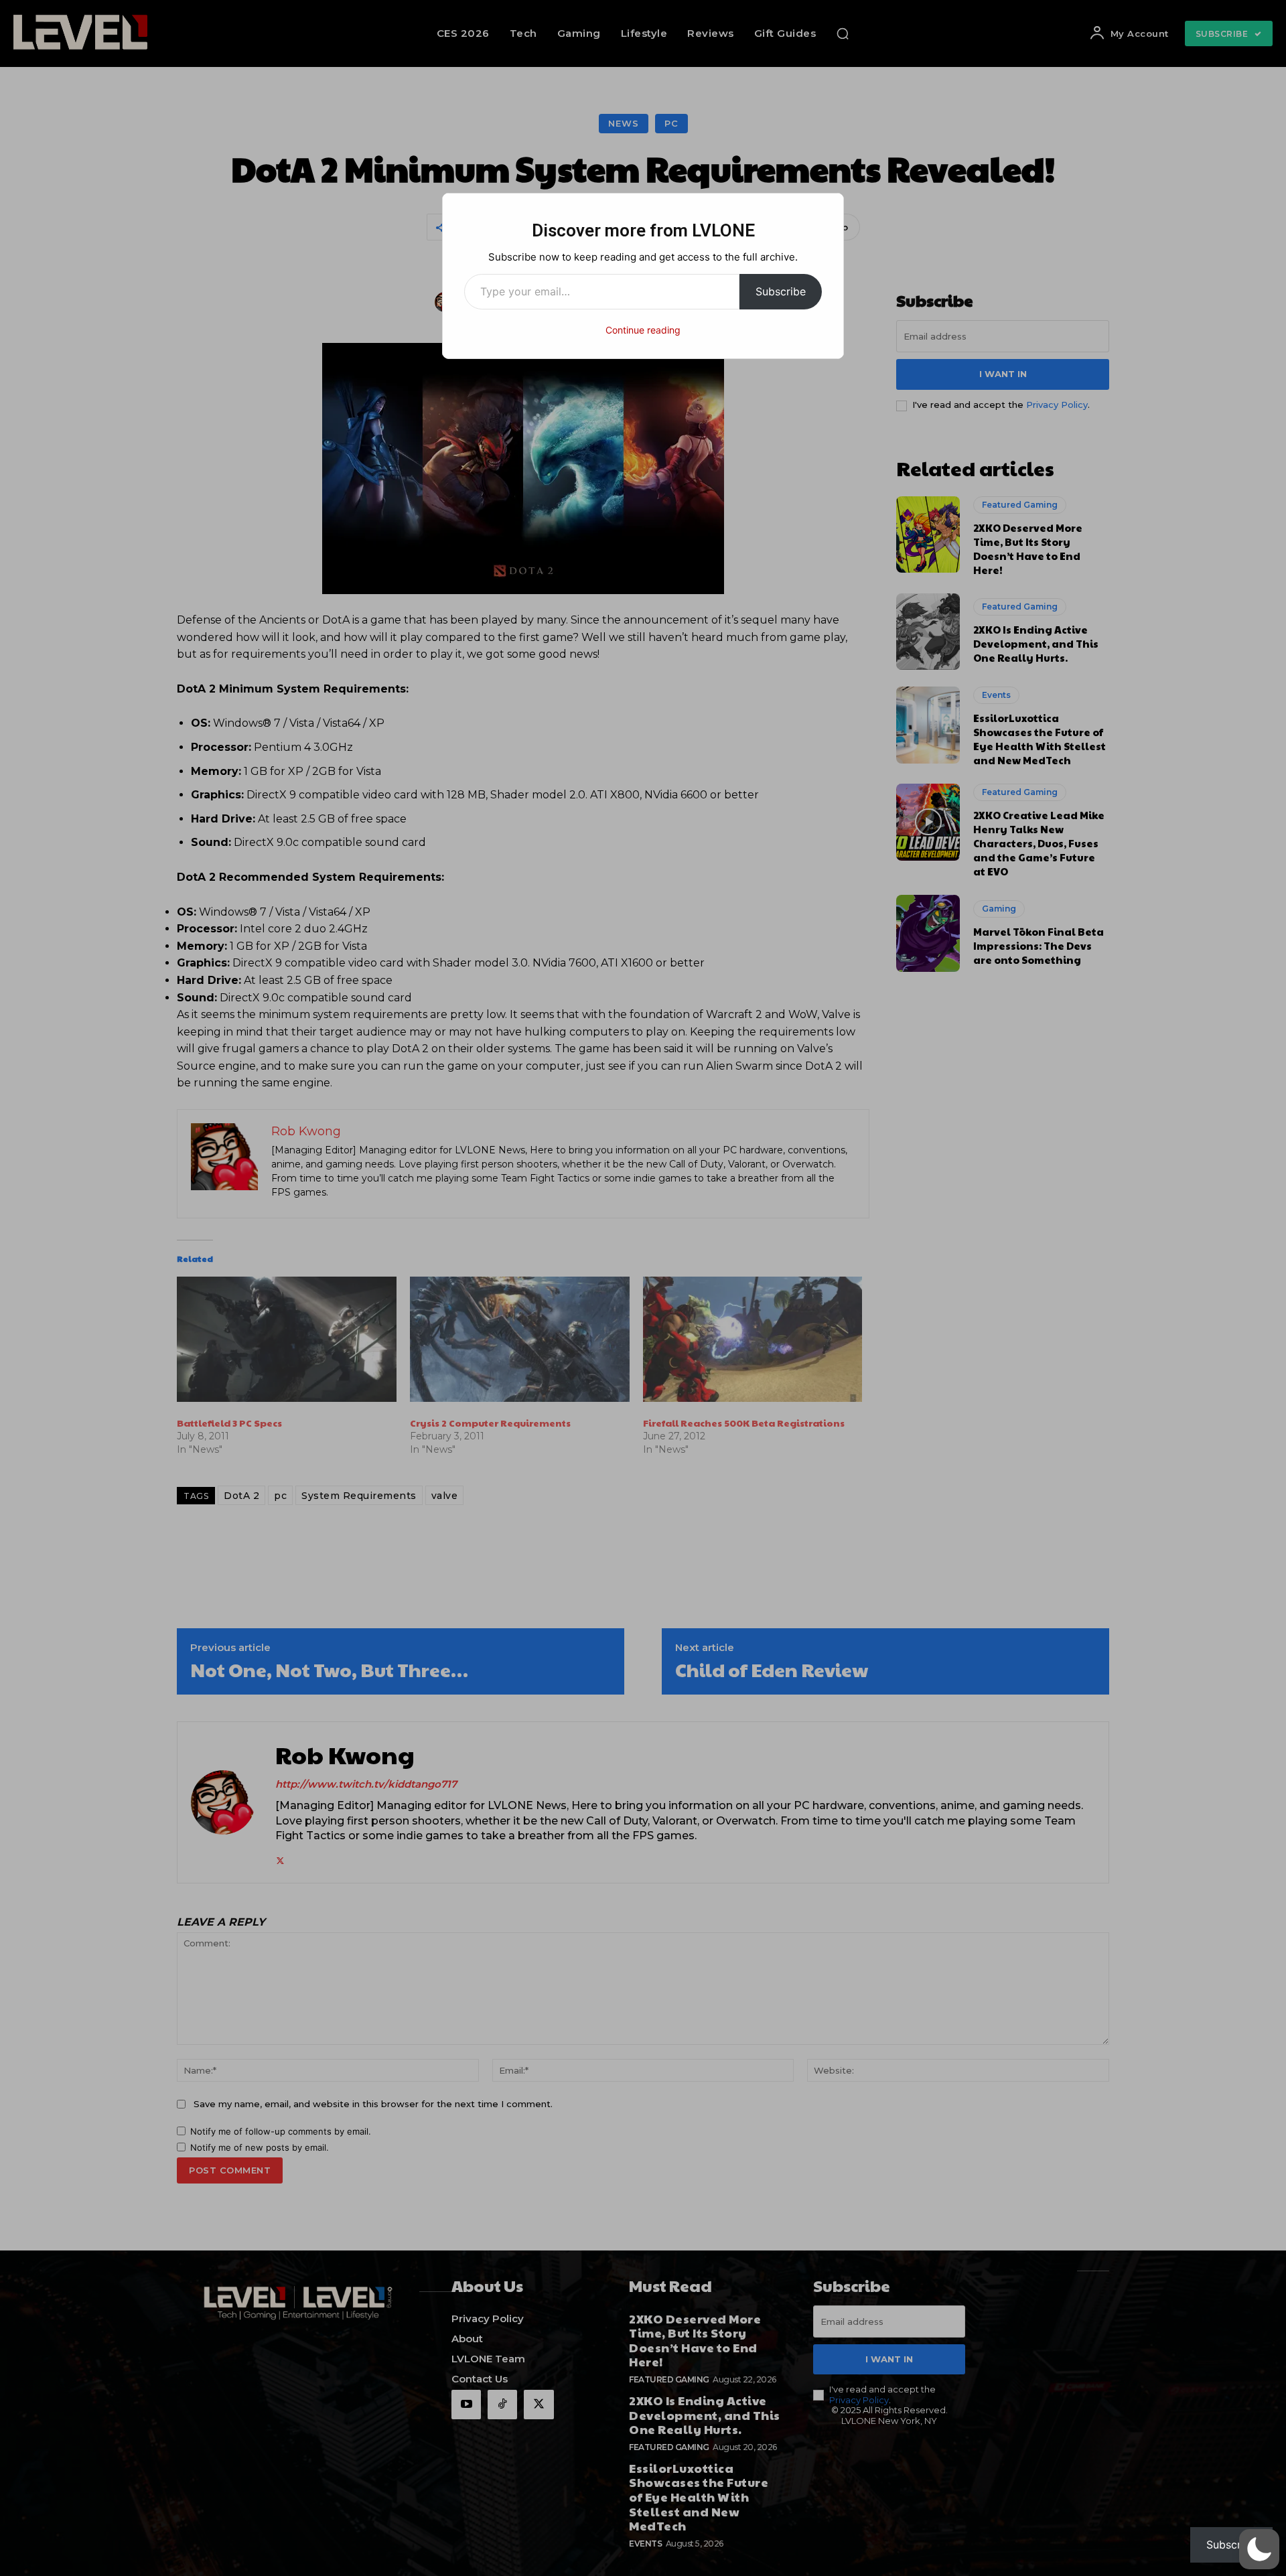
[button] (1259, 2549)
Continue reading (643, 330)
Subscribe (781, 291)
